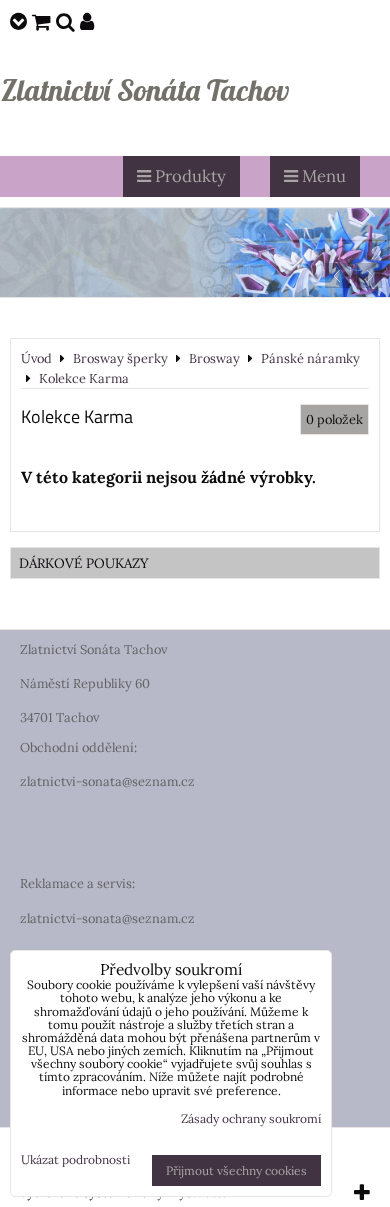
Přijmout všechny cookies (236, 1170)
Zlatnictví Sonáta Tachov (145, 90)
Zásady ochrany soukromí (251, 1118)
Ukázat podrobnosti (75, 1159)
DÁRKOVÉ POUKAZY (84, 563)
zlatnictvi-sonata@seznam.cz (107, 781)
